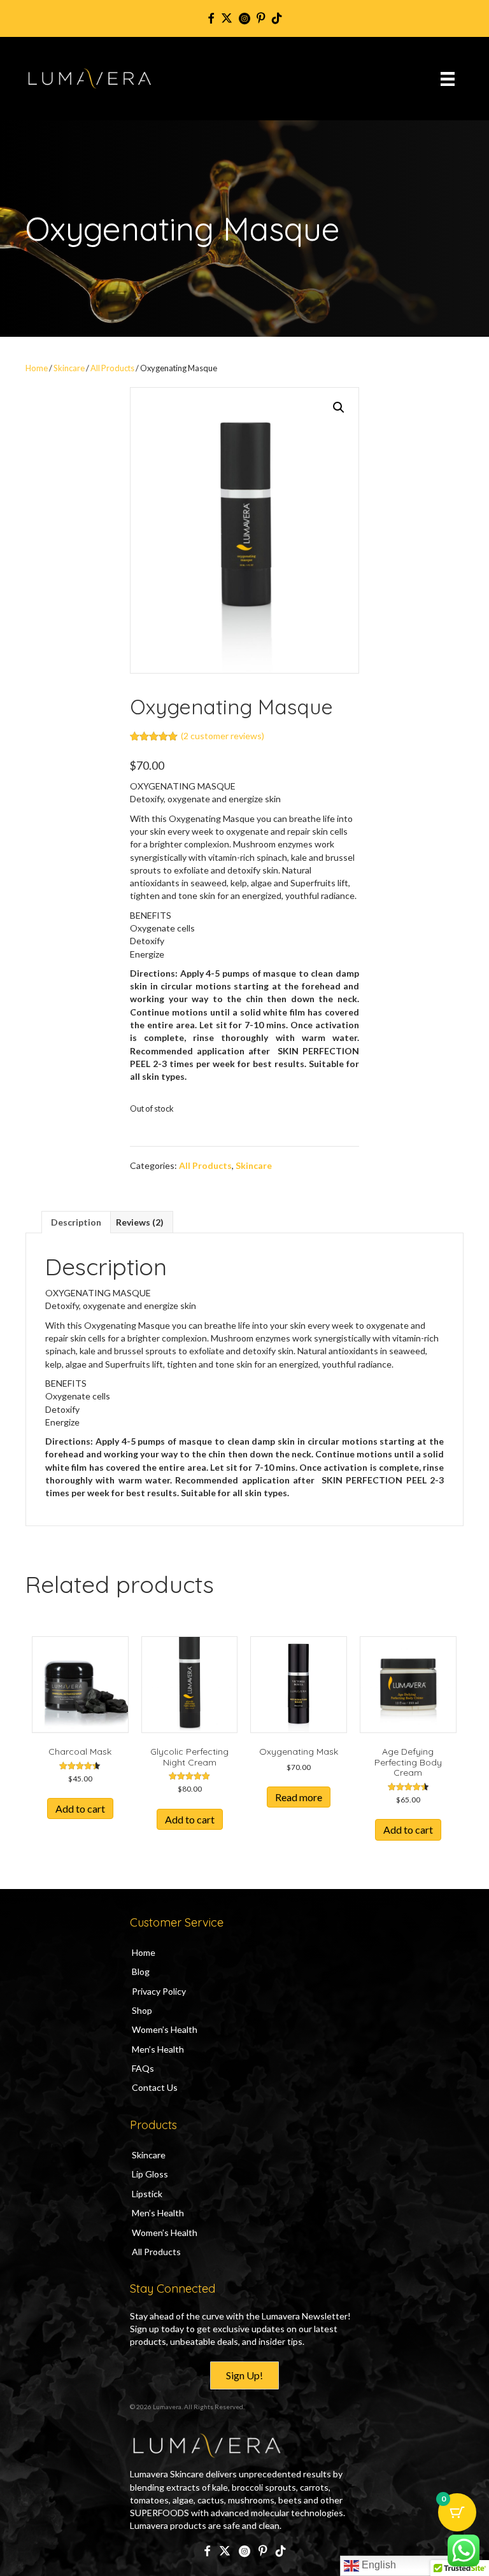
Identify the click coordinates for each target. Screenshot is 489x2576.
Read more (299, 1797)
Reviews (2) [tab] (140, 1222)
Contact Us (155, 2087)
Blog (141, 1971)
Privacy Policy (159, 1991)
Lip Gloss (150, 2174)
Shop (142, 2010)
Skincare (69, 368)
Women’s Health (165, 2029)
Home (37, 368)
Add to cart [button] (80, 1808)
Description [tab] (76, 1222)
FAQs (143, 2068)
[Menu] (448, 79)
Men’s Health (158, 2049)
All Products (112, 368)
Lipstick (147, 2194)
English (378, 2565)
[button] (339, 407)
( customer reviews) (223, 736)
